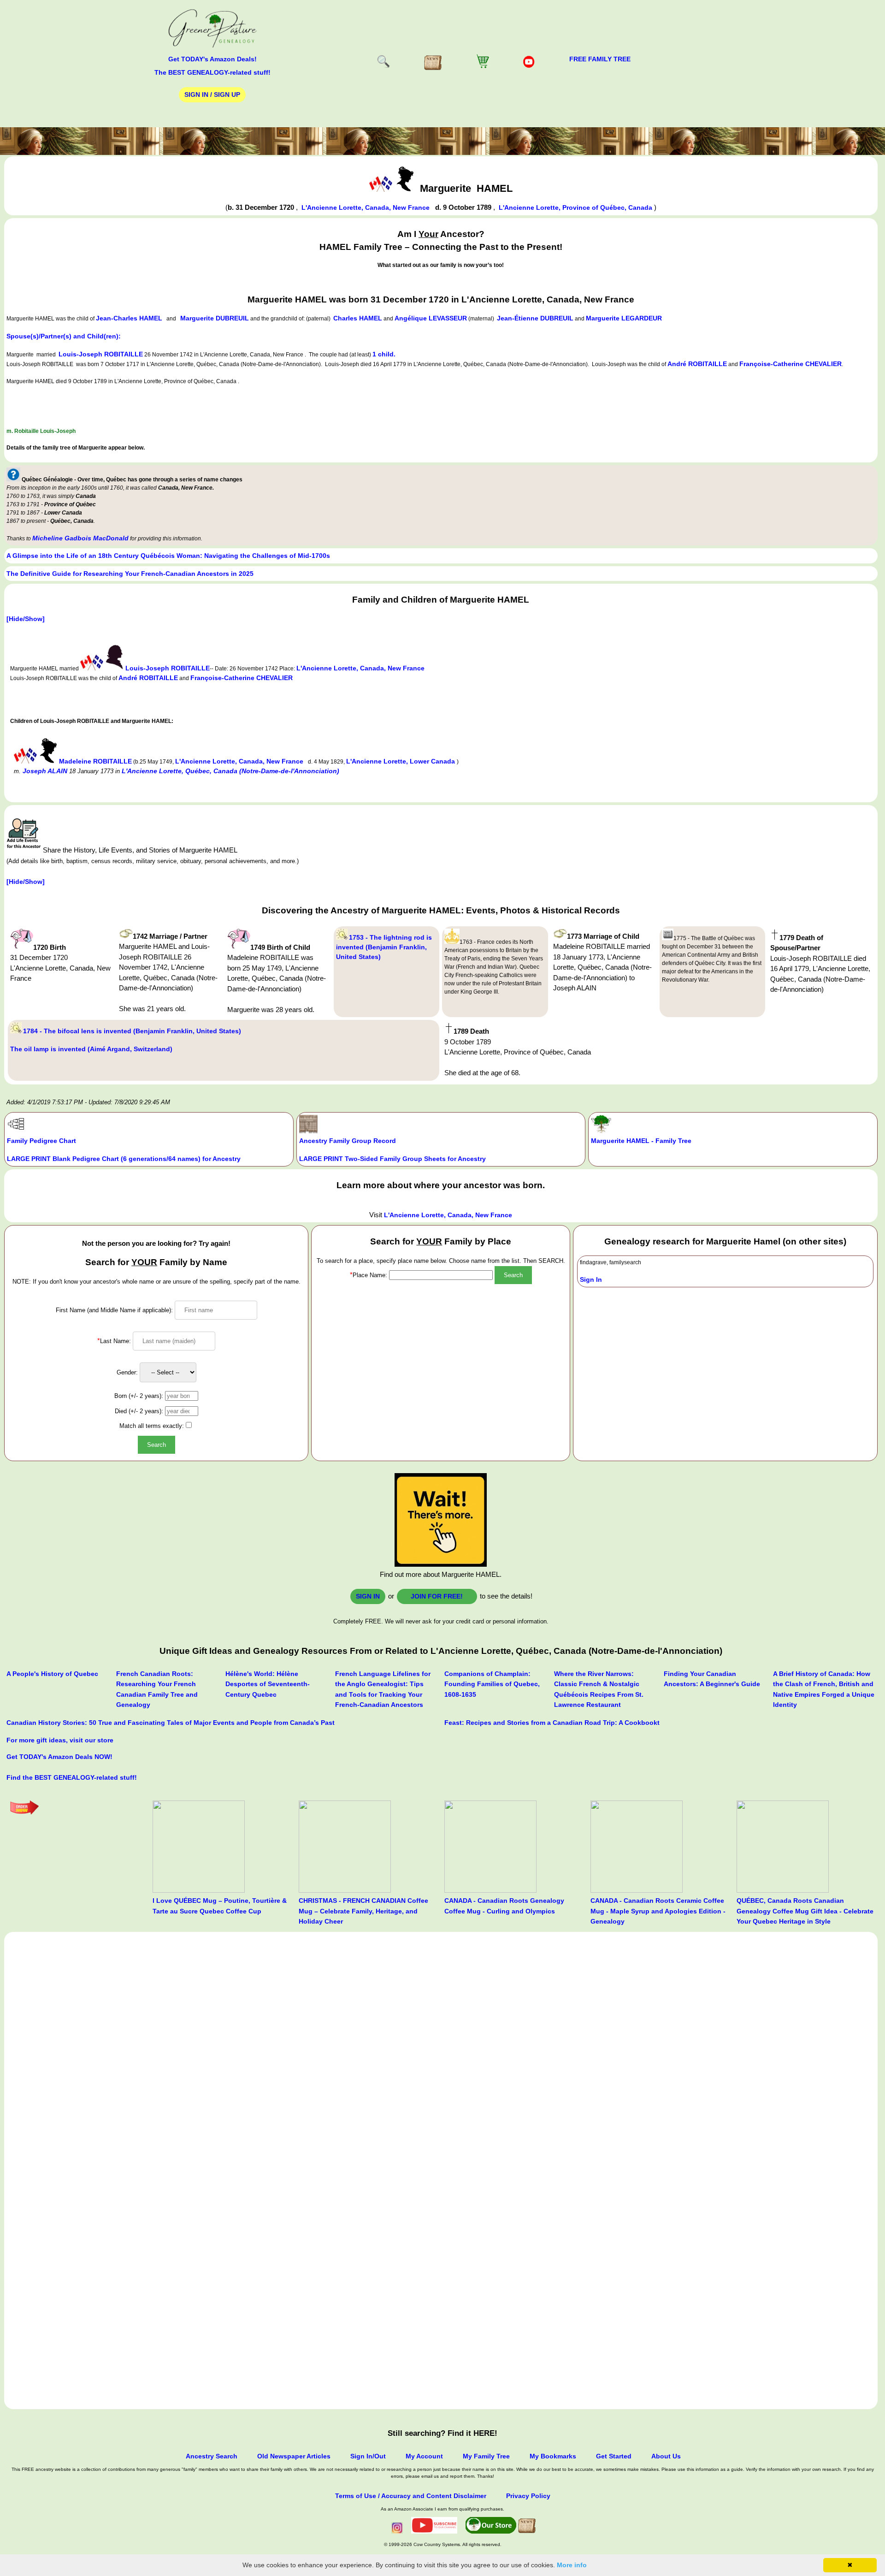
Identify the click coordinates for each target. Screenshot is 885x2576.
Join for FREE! (437, 1596)
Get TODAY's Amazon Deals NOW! (59, 1757)
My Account (424, 2456)
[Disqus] (441, 2049)
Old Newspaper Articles (294, 2456)
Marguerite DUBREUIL (215, 318)
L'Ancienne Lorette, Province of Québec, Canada (576, 207)
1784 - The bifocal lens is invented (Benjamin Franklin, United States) (132, 1031)
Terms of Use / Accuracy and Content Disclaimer (411, 2496)
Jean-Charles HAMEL (129, 318)
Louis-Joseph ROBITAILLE (101, 354)
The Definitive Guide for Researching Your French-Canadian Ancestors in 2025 (130, 574)
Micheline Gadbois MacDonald (80, 538)
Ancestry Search (212, 2456)
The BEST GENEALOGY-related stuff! (212, 72)
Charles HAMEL (358, 318)
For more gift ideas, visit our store (60, 1740)
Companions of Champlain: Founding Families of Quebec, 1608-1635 (492, 1684)
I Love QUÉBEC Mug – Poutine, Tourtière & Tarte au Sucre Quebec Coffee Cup (220, 1906)
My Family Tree (486, 2456)
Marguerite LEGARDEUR (624, 318)
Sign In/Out (368, 2456)
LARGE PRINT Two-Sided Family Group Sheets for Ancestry (392, 1159)
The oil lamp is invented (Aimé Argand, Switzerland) (91, 1049)
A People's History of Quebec (52, 1674)
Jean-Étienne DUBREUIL (535, 318)
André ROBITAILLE (697, 364)
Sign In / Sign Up (212, 95)
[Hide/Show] (26, 619)
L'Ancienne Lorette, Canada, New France (366, 207)
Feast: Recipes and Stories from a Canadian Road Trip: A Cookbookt (552, 1723)
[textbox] (441, 1275)
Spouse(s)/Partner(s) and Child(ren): (64, 336)
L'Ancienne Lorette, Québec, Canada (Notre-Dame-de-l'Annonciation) (230, 771)
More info (572, 2565)
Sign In (591, 1279)
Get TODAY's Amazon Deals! (212, 59)
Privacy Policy (528, 2496)
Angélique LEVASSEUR (431, 318)
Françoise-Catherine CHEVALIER (791, 364)
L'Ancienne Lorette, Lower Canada (401, 761)
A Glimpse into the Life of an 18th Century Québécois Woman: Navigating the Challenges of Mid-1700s (168, 556)
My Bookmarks (553, 2456)
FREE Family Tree (600, 59)
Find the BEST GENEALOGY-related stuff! (72, 1777)
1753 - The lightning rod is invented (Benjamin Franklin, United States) (384, 947)
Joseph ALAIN (45, 771)
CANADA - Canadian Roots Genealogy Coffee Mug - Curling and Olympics (504, 1906)
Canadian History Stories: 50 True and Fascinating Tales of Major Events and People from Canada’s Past (171, 1723)
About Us (666, 2456)
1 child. (384, 354)
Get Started (614, 2456)
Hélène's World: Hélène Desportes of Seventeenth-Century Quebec (268, 1684)
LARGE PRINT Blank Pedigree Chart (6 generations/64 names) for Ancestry (124, 1159)
